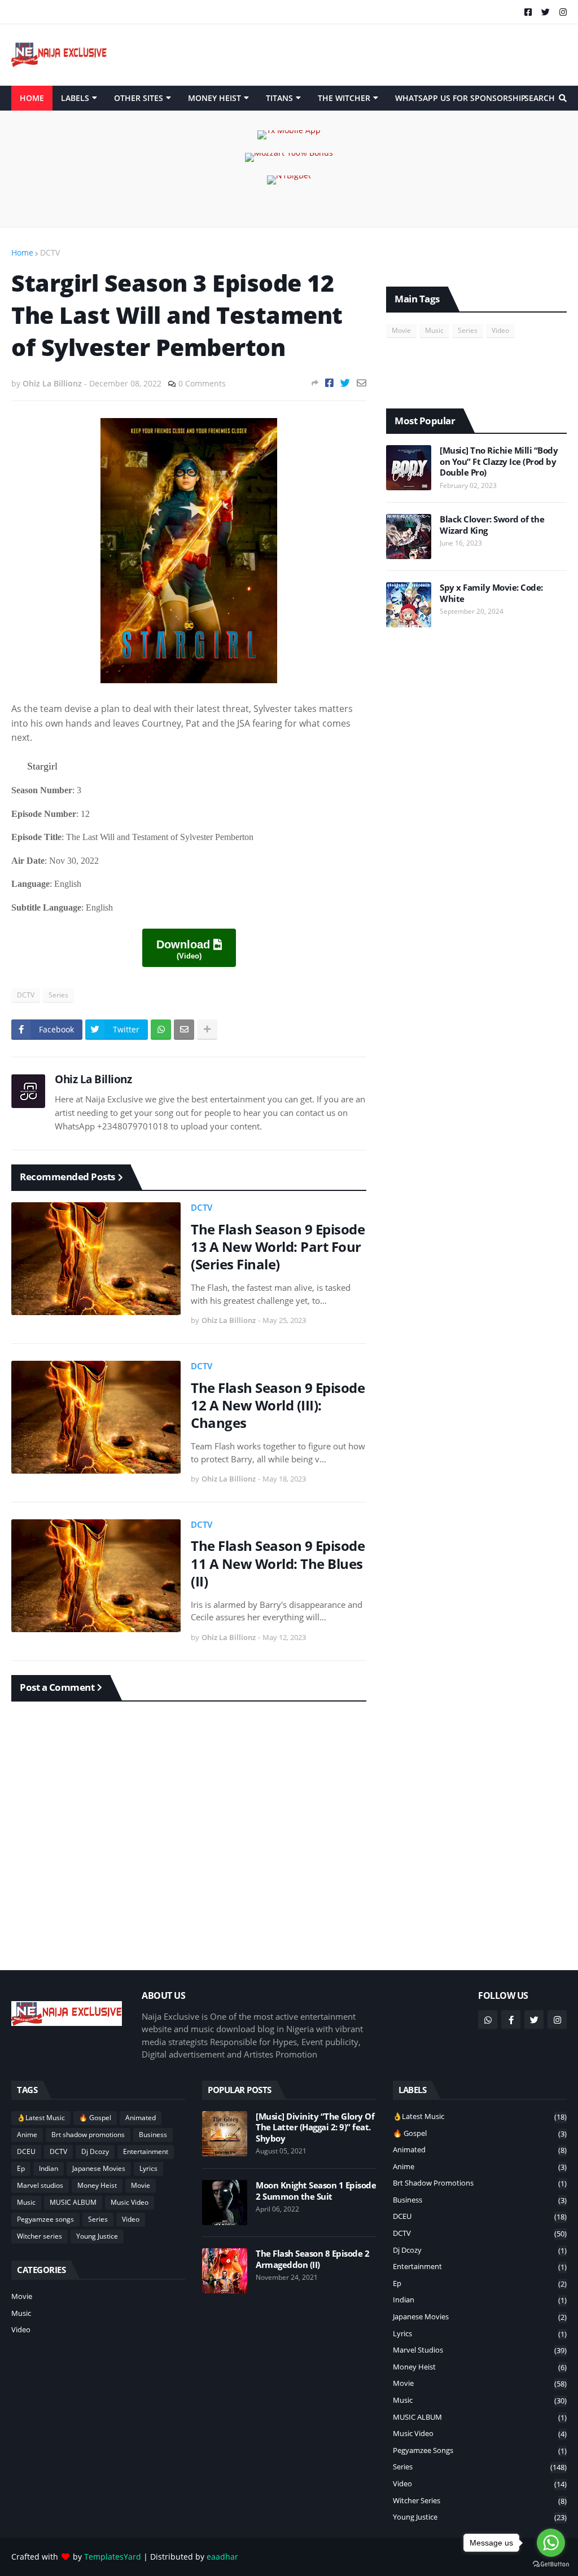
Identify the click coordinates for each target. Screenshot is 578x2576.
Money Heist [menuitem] (214, 98)
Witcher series (40, 2236)
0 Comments (202, 383)
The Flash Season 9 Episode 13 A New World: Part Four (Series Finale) (278, 1247)
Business (153, 2135)
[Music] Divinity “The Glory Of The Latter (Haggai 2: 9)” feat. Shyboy (315, 2127)
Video (500, 330)
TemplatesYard (113, 2557)
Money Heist (97, 2185)
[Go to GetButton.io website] (551, 2564)
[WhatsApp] (161, 1030)
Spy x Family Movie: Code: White (491, 593)
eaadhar (222, 2557)
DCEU (26, 2151)
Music (434, 330)
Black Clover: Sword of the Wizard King (492, 525)
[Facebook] (329, 383)
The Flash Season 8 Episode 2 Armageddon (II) (312, 2259)
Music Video (130, 2202)
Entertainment (146, 2151)
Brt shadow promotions (88, 2135)
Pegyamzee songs (45, 2219)
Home (22, 252)
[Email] (362, 383)
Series (58, 995)
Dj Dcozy (95, 2151)
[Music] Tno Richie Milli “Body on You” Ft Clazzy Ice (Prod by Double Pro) (499, 461)
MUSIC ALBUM (73, 2202)
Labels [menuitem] (75, 98)
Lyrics (148, 2168)
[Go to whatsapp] (551, 2543)
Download (185, 949)
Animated (141, 2118)
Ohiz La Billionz (93, 1079)
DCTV (50, 252)
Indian (49, 2168)
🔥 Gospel (95, 2118)
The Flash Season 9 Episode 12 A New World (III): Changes (278, 1405)
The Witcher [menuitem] (344, 98)
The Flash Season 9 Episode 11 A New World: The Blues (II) (278, 1563)
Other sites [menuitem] (139, 98)
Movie (401, 330)
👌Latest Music (41, 2118)
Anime (27, 2135)
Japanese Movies (99, 2168)
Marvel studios (40, 2185)
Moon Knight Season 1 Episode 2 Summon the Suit (316, 2191)
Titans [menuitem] (279, 98)
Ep (21, 2168)
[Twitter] (345, 383)
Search (540, 98)
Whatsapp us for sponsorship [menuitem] (461, 98)
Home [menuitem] (32, 98)
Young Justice (97, 2236)
